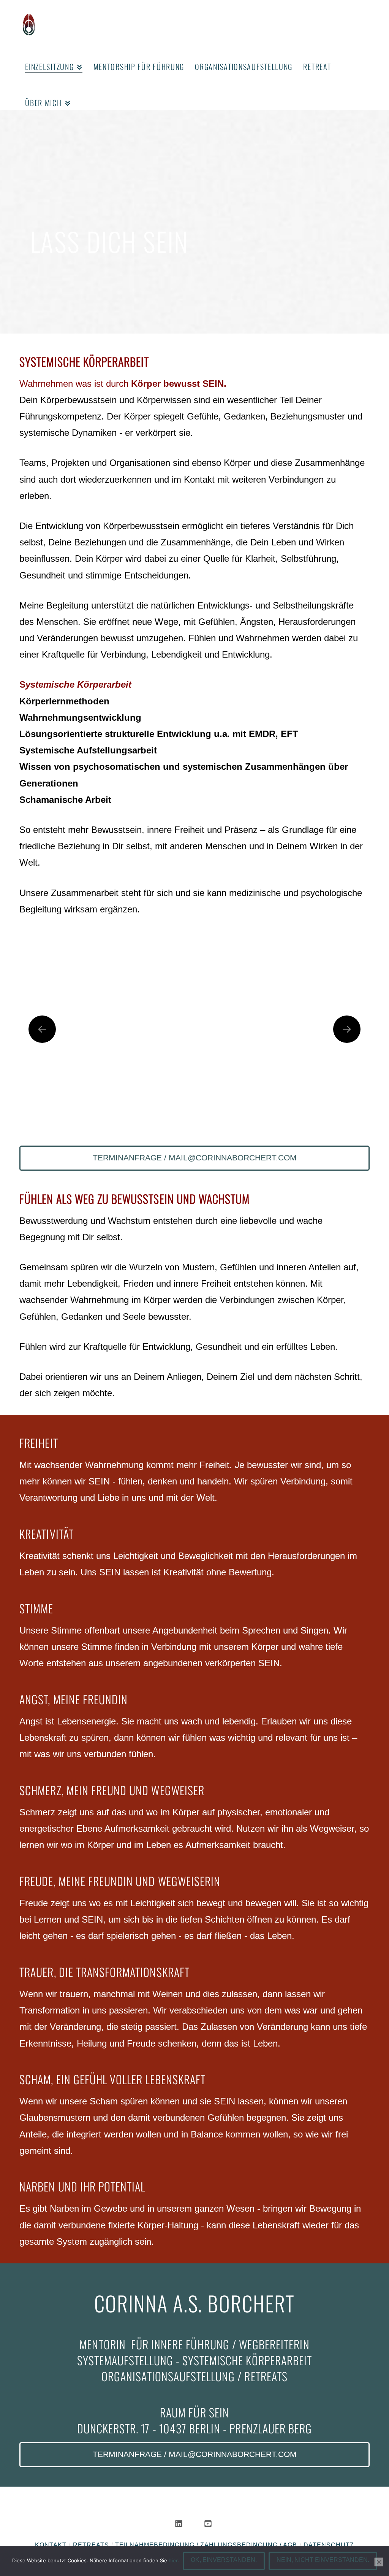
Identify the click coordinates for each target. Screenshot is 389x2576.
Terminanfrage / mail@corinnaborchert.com (195, 1158)
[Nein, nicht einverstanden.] (379, 2562)
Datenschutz (329, 2545)
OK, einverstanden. (224, 2560)
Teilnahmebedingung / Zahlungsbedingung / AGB (206, 2545)
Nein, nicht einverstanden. (323, 2560)
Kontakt (51, 2545)
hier (173, 2560)
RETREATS (91, 2545)
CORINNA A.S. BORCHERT (194, 2303)
